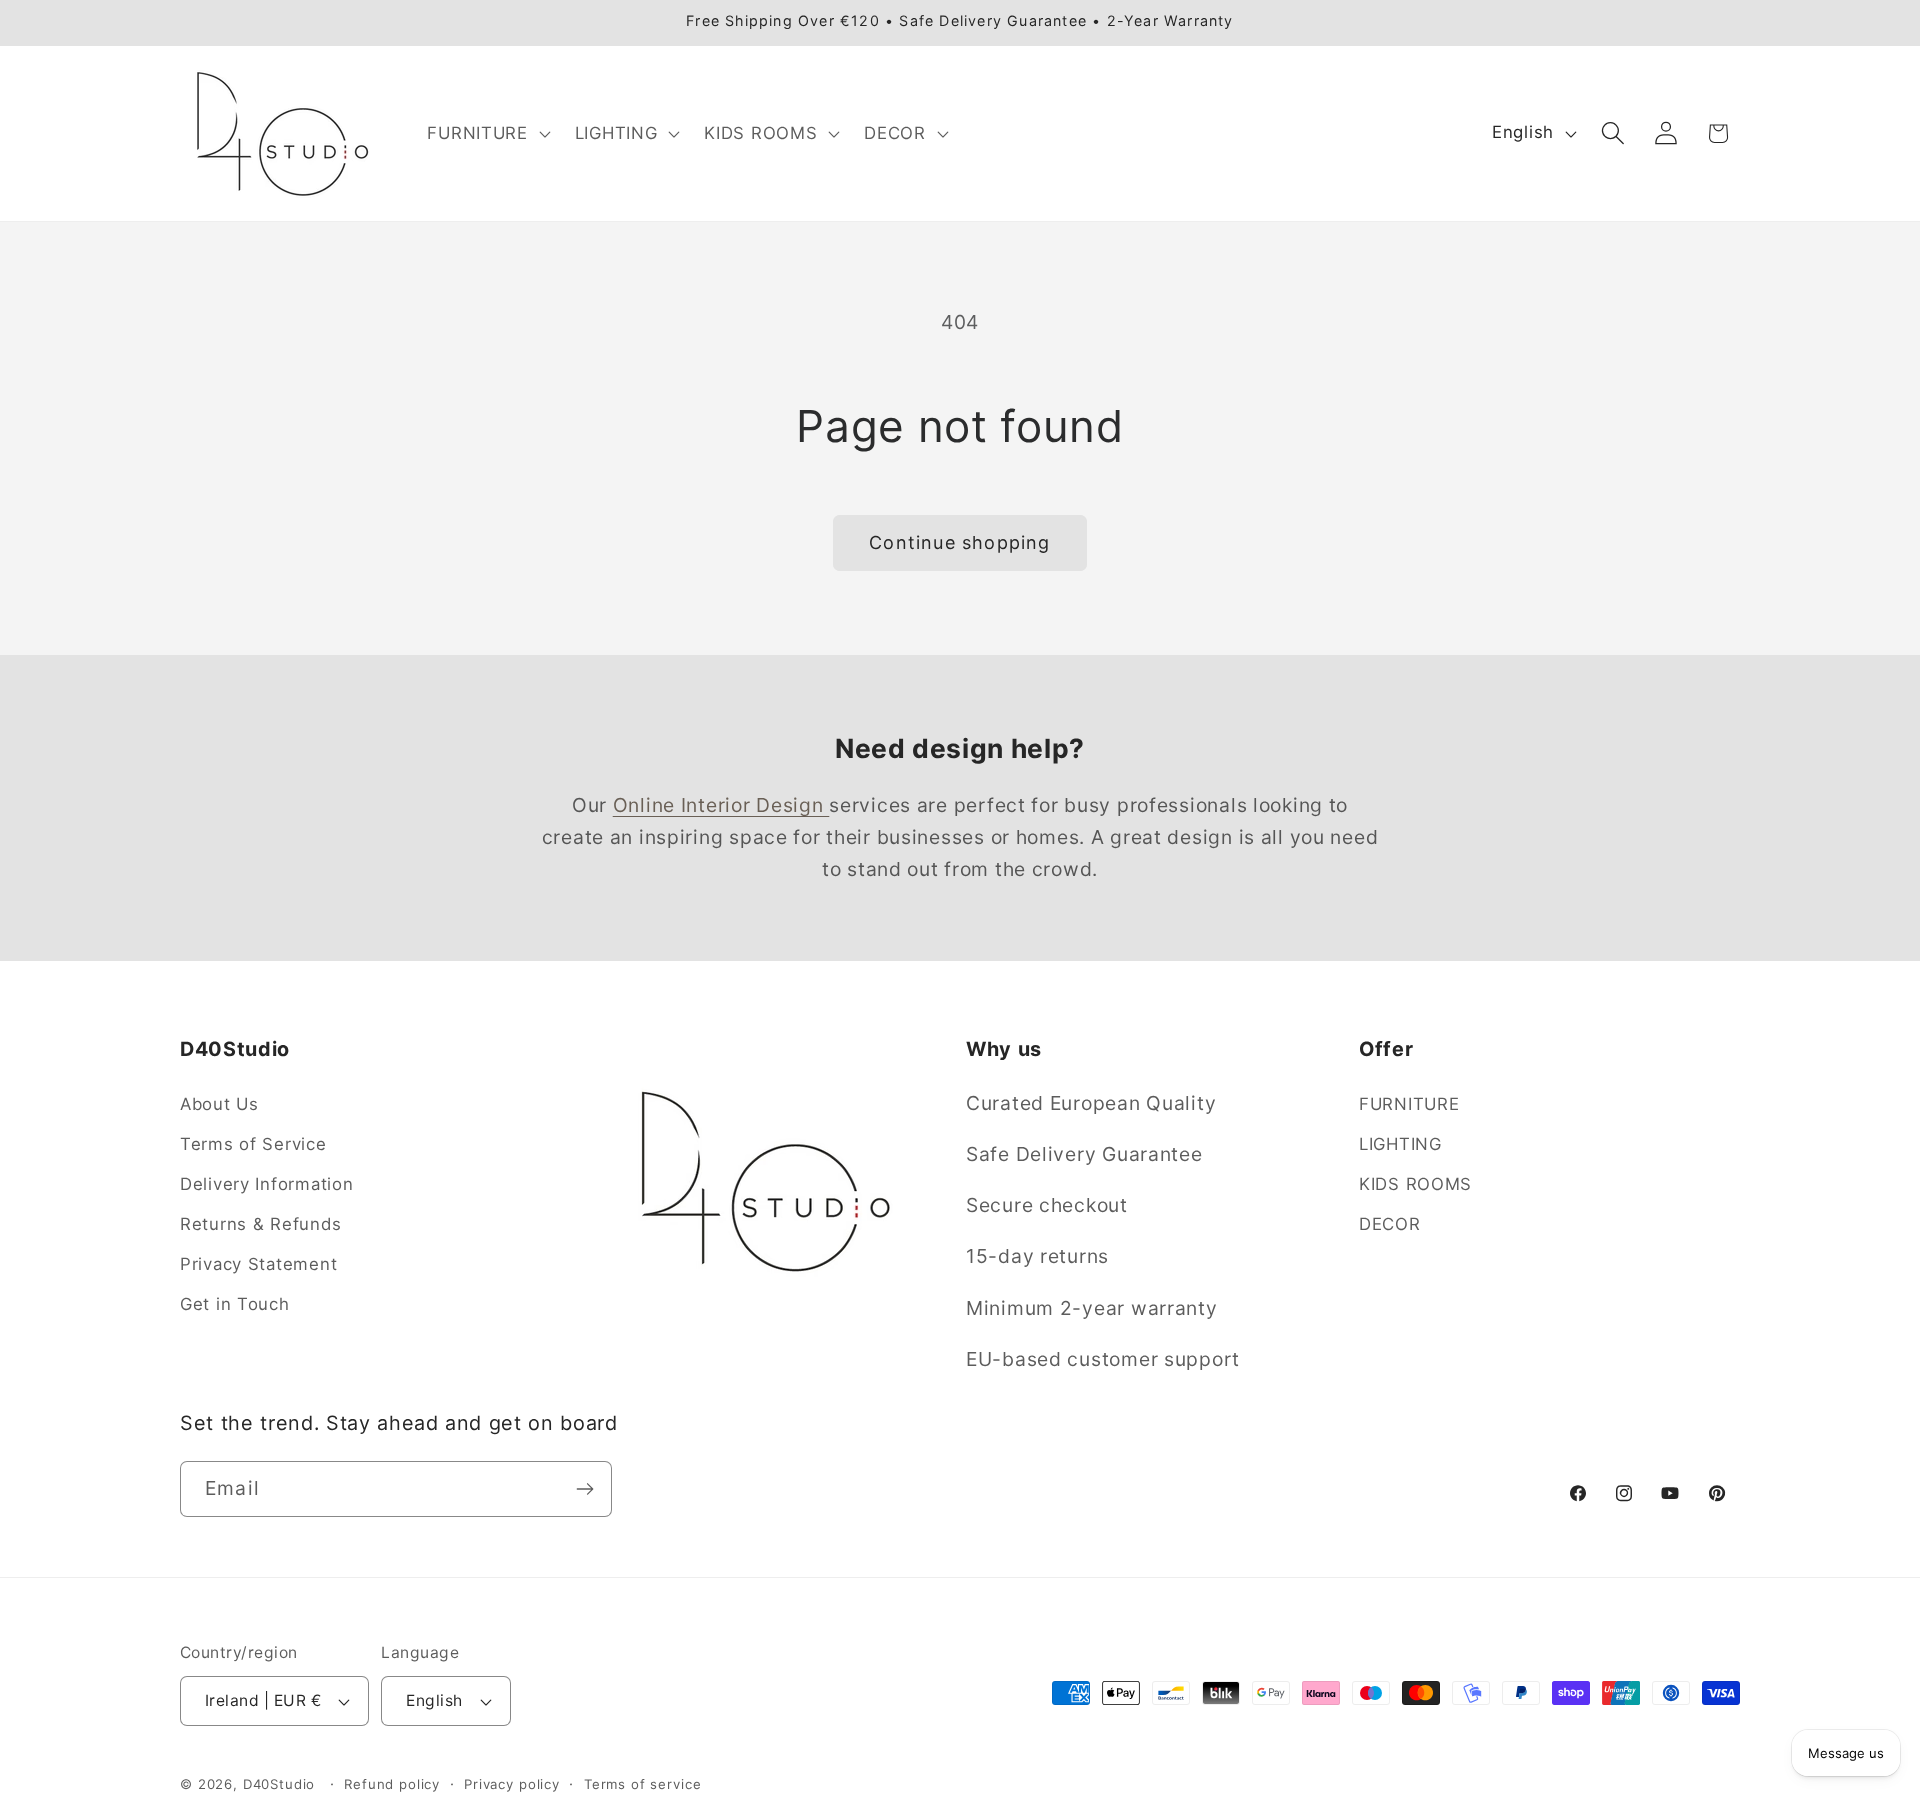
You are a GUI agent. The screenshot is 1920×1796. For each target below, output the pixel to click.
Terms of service (642, 1784)
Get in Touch (235, 1304)
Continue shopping (959, 542)
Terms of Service (253, 1144)
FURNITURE (1409, 1104)
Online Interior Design (721, 805)
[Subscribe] (584, 1489)
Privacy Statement (258, 1264)
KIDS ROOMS (1415, 1184)
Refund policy (392, 1784)
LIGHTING (1400, 1144)
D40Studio (279, 1784)
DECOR (1390, 1224)
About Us (219, 1104)
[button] (486, 133)
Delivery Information (266, 1184)
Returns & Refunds (260, 1224)
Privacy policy (512, 1784)
